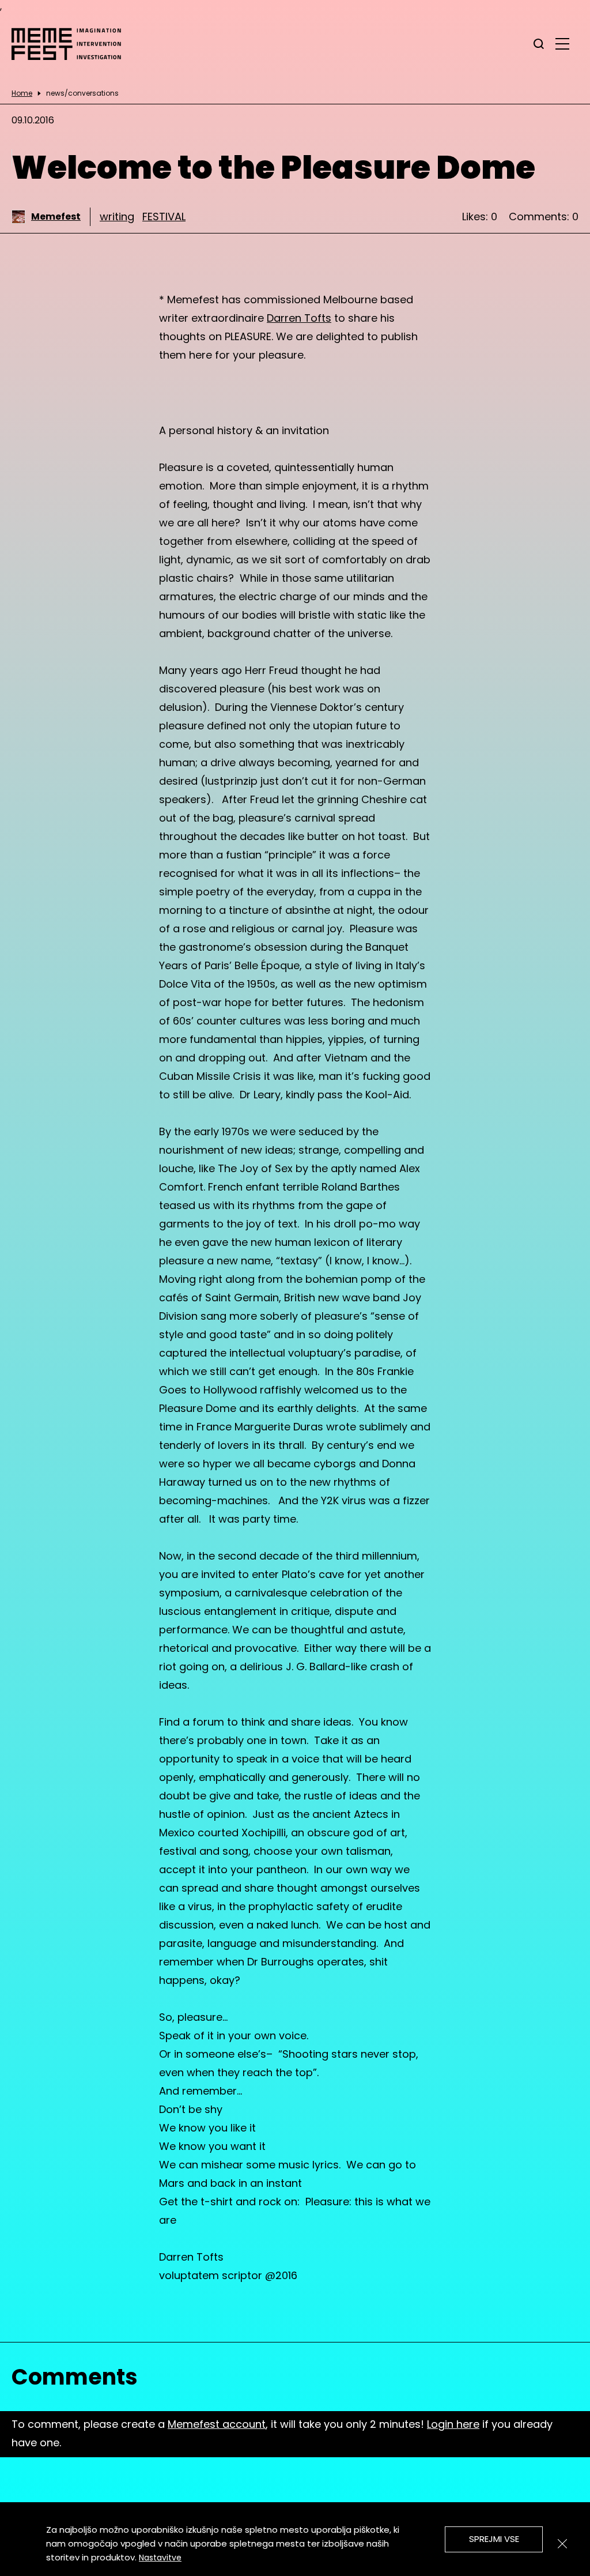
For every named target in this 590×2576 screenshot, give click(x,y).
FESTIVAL (164, 216)
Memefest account (217, 2424)
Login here (453, 2424)
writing (117, 216)
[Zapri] (562, 2544)
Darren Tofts (299, 318)
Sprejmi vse (494, 2539)
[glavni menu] (562, 43)
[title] (539, 44)
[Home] (72, 44)
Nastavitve (160, 2558)
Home (22, 93)
